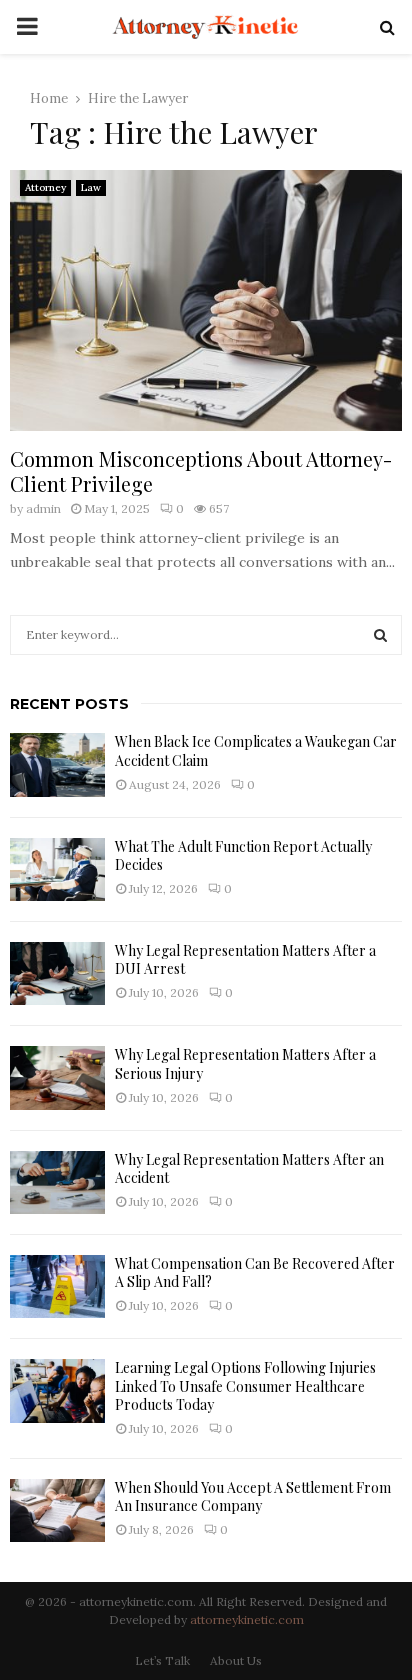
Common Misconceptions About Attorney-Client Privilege (201, 471)
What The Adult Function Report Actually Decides (243, 855)
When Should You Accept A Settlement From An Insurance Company (253, 1496)
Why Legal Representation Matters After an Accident (249, 1168)
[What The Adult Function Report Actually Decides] (57, 869)
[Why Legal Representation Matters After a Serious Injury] (57, 1077)
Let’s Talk (162, 1660)
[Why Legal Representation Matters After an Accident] (57, 1182)
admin (43, 508)
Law (91, 187)
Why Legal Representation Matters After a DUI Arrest (245, 959)
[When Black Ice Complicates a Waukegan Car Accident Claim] (57, 764)
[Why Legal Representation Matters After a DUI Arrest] (57, 973)
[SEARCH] (380, 635)
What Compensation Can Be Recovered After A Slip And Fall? (255, 1272)
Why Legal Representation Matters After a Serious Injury (245, 1063)
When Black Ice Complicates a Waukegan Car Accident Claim (256, 750)
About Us (236, 1660)
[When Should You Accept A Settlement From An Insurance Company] (57, 1510)
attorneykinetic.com (247, 1619)
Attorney (45, 187)
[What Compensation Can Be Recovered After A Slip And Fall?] (57, 1286)
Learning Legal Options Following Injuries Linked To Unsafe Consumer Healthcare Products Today (245, 1385)
